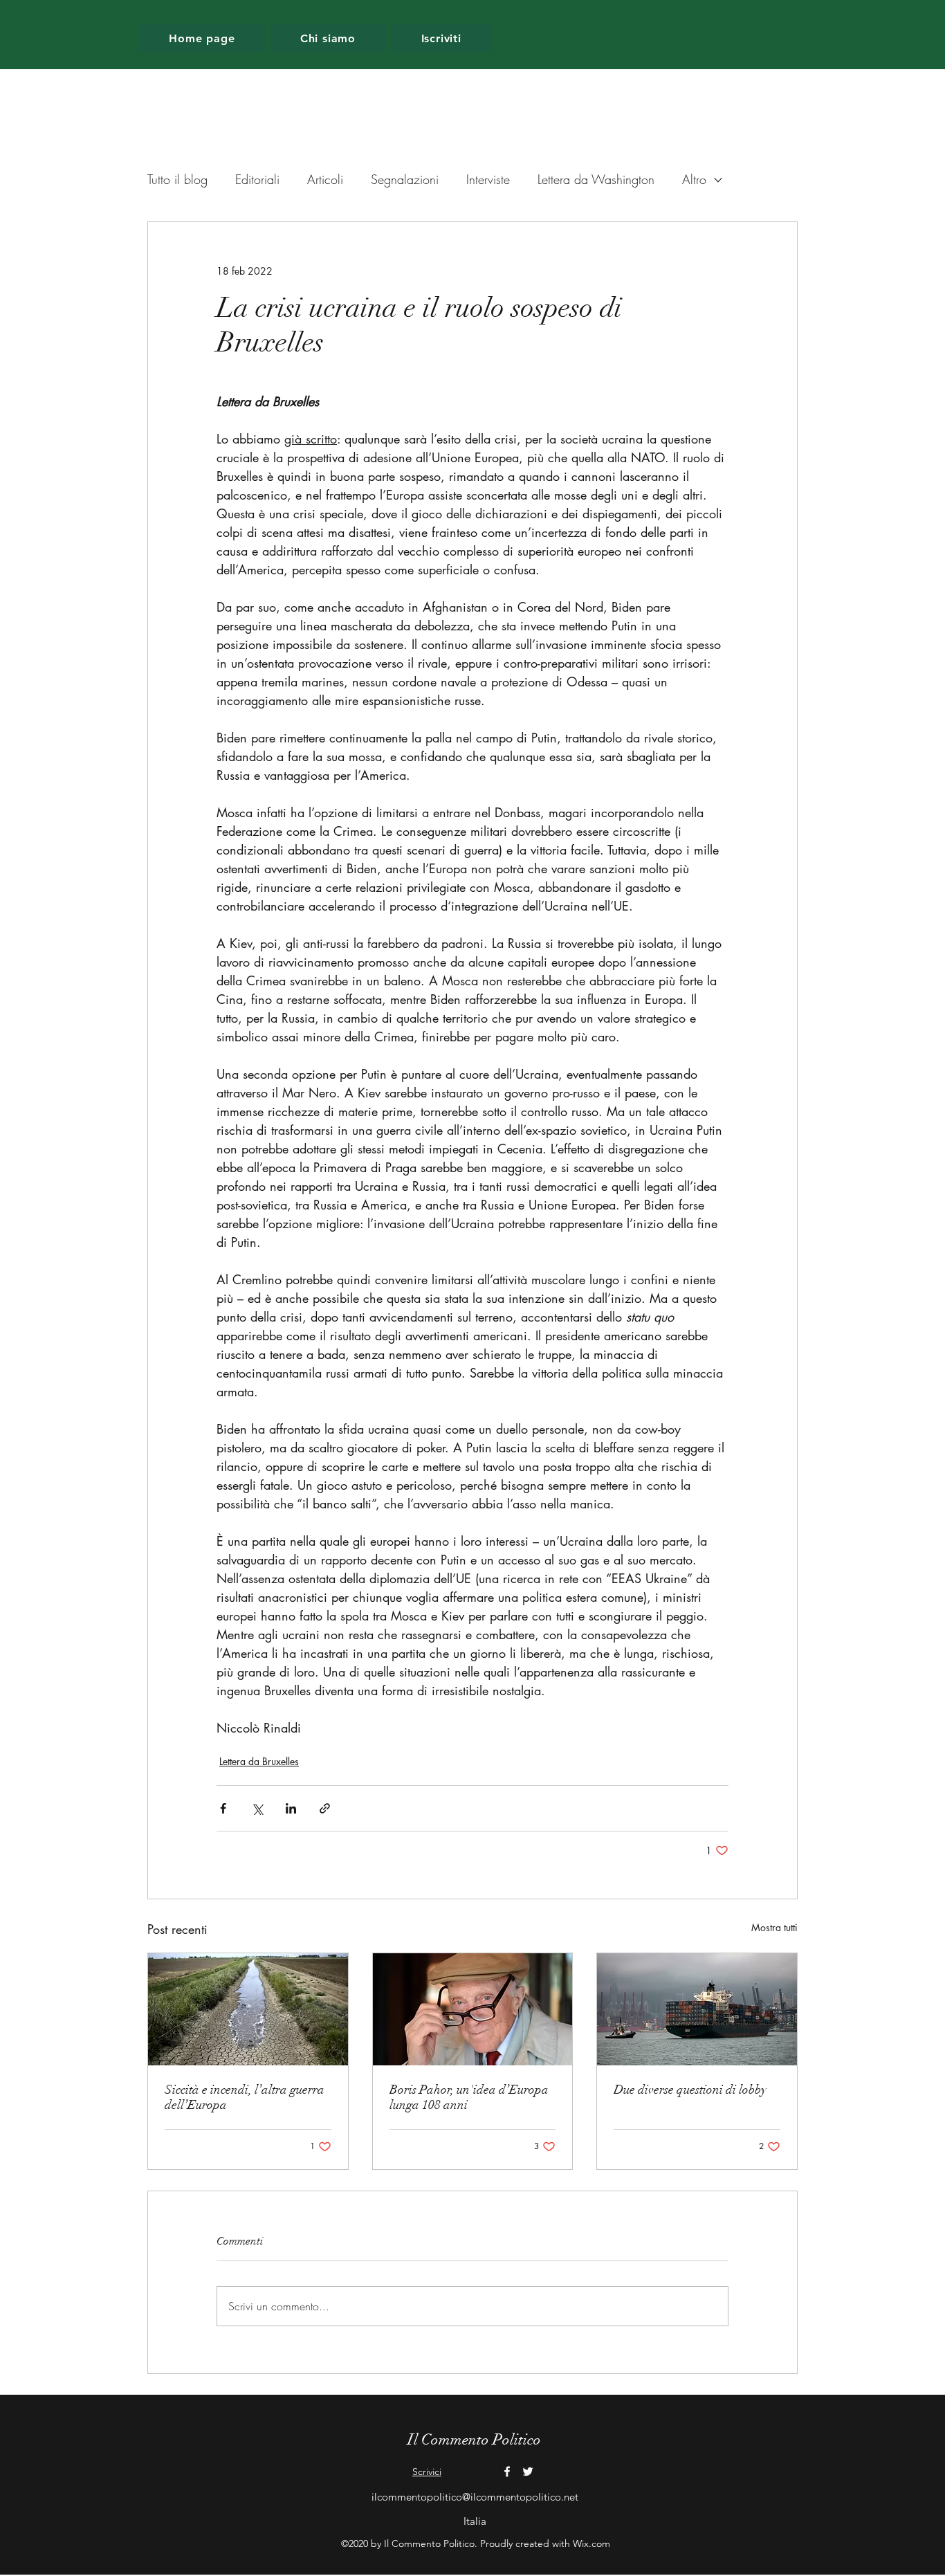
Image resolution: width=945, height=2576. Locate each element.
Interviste (488, 179)
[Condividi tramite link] (325, 1808)
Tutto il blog (177, 179)
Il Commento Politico (474, 2439)
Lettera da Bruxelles (259, 1761)
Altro (694, 179)
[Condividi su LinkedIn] (291, 1808)
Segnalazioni (405, 179)
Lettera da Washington (596, 179)
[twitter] (528, 2472)
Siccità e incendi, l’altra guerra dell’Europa (245, 2097)
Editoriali (257, 179)
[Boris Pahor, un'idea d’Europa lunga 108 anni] (473, 2009)
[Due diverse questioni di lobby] (697, 2009)
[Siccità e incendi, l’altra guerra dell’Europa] (248, 2009)
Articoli (325, 179)
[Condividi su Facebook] (223, 1808)
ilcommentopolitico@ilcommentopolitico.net (475, 2497)
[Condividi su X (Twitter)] (257, 1808)
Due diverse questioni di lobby (690, 2090)
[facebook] (507, 2472)
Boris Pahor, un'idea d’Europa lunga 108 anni (469, 2097)
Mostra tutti (774, 1927)
